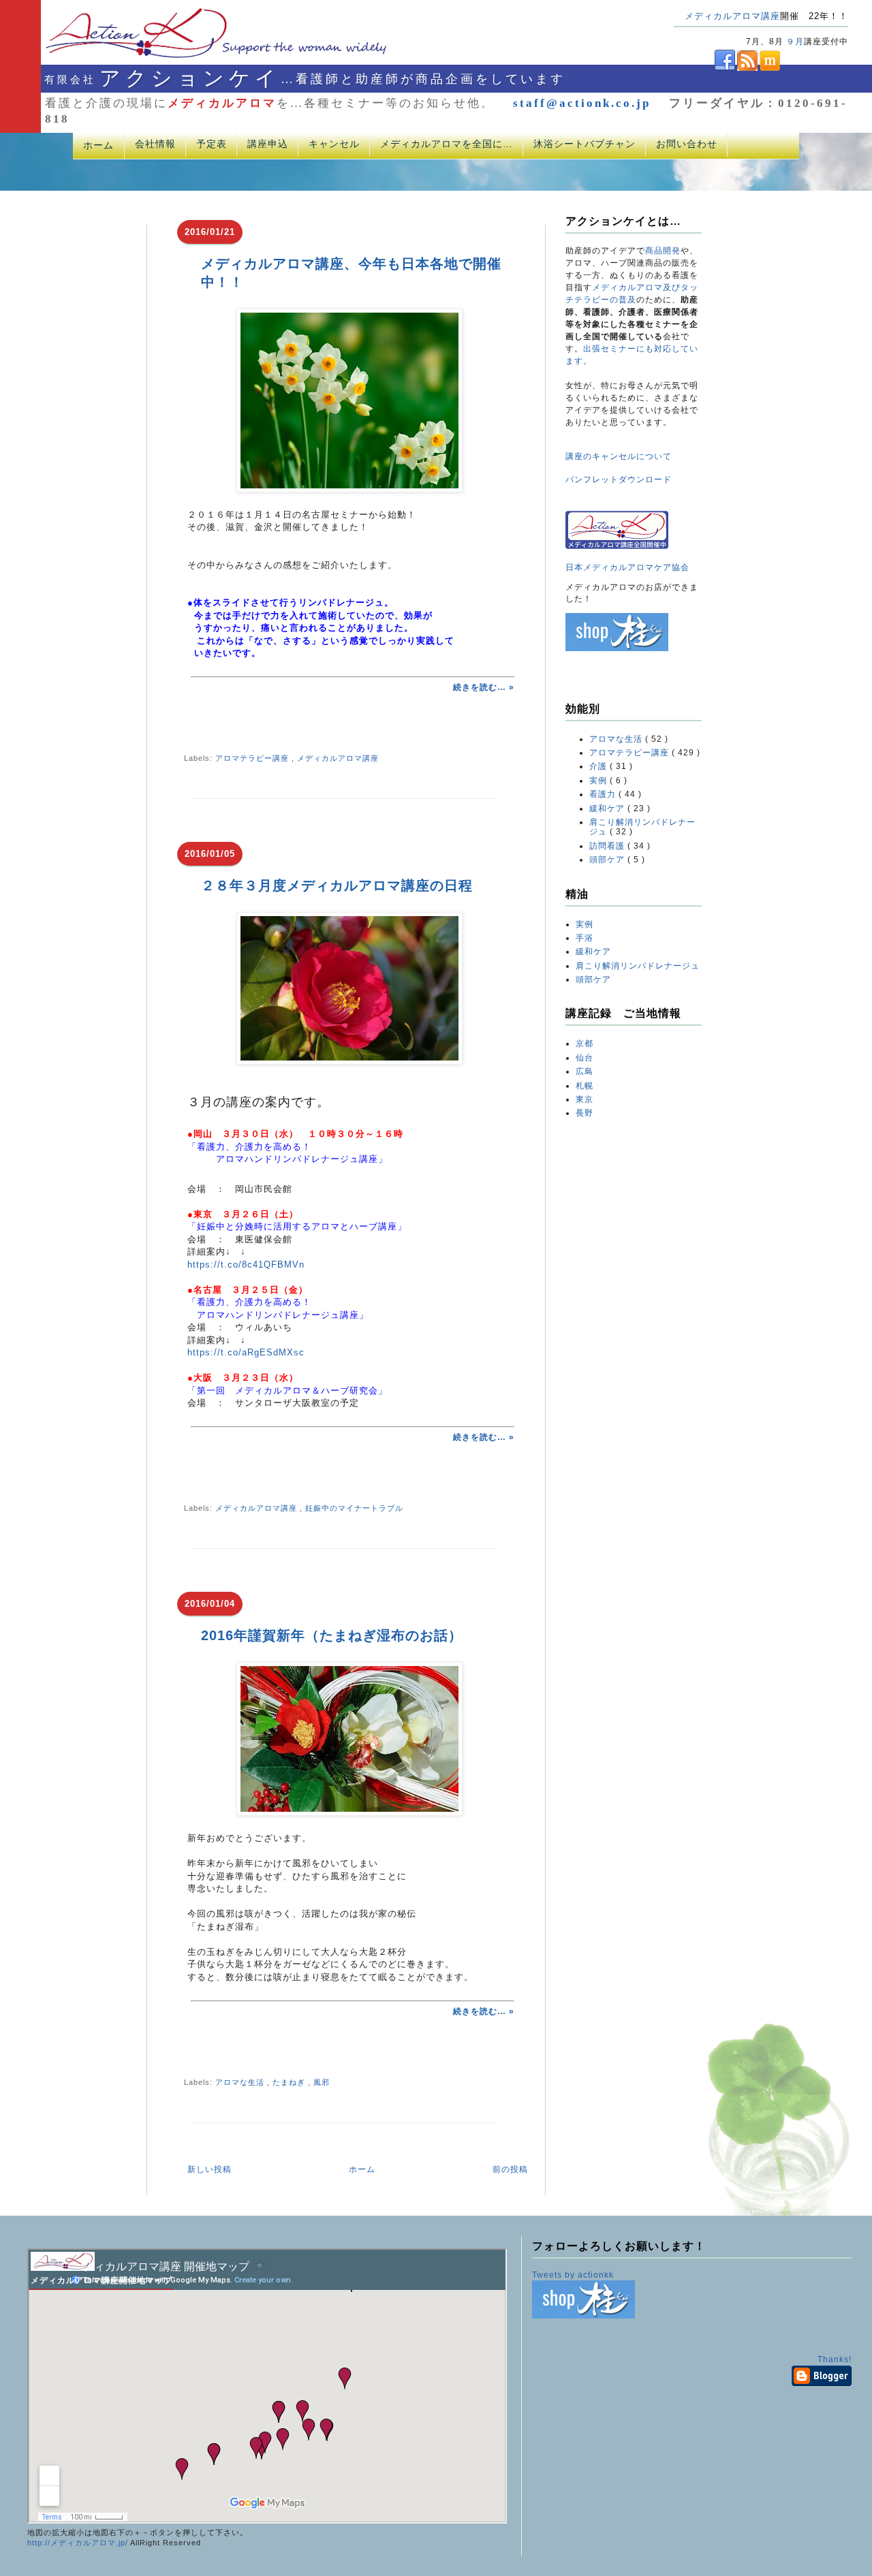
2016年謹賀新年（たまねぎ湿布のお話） (332, 1635)
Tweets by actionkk (573, 2275)
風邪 (322, 2082)
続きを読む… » (484, 687)
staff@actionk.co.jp (582, 103)
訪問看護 (608, 846)
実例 (599, 781)
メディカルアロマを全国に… (447, 144)
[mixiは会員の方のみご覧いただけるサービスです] (769, 68)
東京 (585, 1099)
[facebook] (704, 68)
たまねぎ (290, 2082)
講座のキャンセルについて (619, 456)
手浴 (585, 938)
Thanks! (835, 2359)
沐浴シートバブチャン (585, 144)
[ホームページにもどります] (199, 57)
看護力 (604, 794)
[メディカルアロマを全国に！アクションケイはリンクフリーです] (617, 546)
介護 (599, 766)
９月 (795, 42)
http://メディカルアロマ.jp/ (78, 2543)
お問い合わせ (687, 144)
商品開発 (663, 251)
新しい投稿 (209, 2169)
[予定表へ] (63, 2268)
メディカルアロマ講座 (732, 16)
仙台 (585, 1058)
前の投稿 (510, 2169)
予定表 (212, 144)
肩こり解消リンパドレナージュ (638, 966)
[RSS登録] (746, 68)
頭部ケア (608, 860)
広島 (585, 1071)
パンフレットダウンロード (619, 480)
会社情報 (155, 144)
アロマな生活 (241, 2082)
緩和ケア (608, 808)
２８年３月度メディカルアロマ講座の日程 (337, 885)
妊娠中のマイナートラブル (354, 1508)
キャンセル (334, 144)
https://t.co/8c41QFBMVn (246, 1265)
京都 (585, 1043)
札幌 (585, 1086)
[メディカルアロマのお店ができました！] (617, 648)
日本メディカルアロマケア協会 (627, 567)
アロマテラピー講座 (253, 758)
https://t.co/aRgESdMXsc (246, 1352)
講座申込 (268, 144)
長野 (585, 1113)
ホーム (98, 145)
